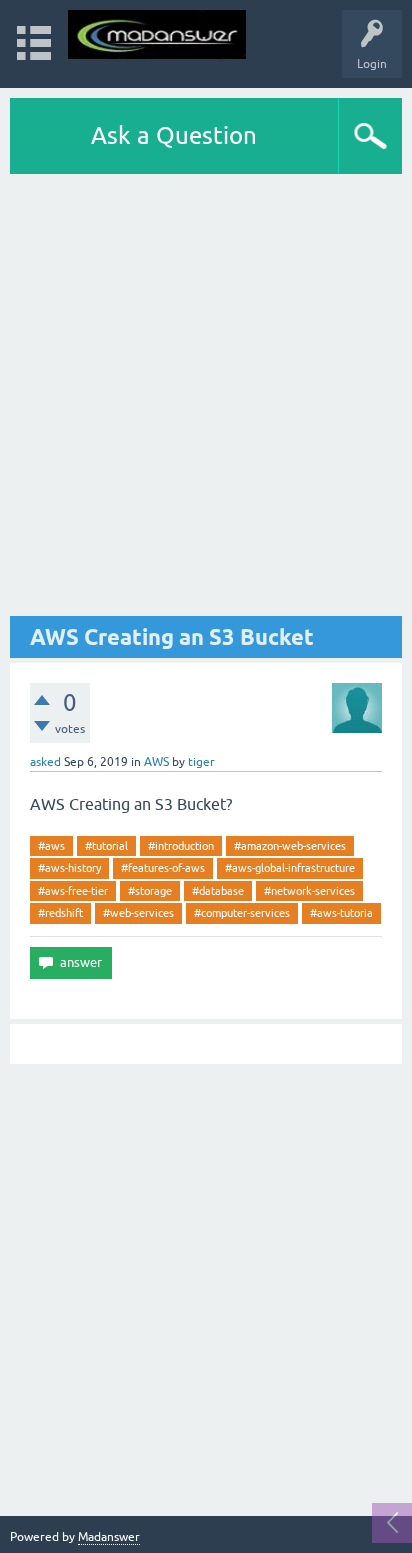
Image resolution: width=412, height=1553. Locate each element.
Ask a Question (174, 135)
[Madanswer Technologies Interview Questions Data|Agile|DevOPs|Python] (157, 34)
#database (218, 891)
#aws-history (69, 868)
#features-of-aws (163, 868)
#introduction (181, 846)
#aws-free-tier (73, 891)
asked (45, 762)
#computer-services (242, 913)
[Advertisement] (206, 395)
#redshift (60, 913)
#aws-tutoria (341, 913)
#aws (51, 846)
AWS (156, 762)
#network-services (309, 891)
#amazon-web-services (290, 846)
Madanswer (109, 1537)
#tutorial (106, 846)
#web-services (138, 913)
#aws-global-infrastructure (290, 868)
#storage (150, 891)
